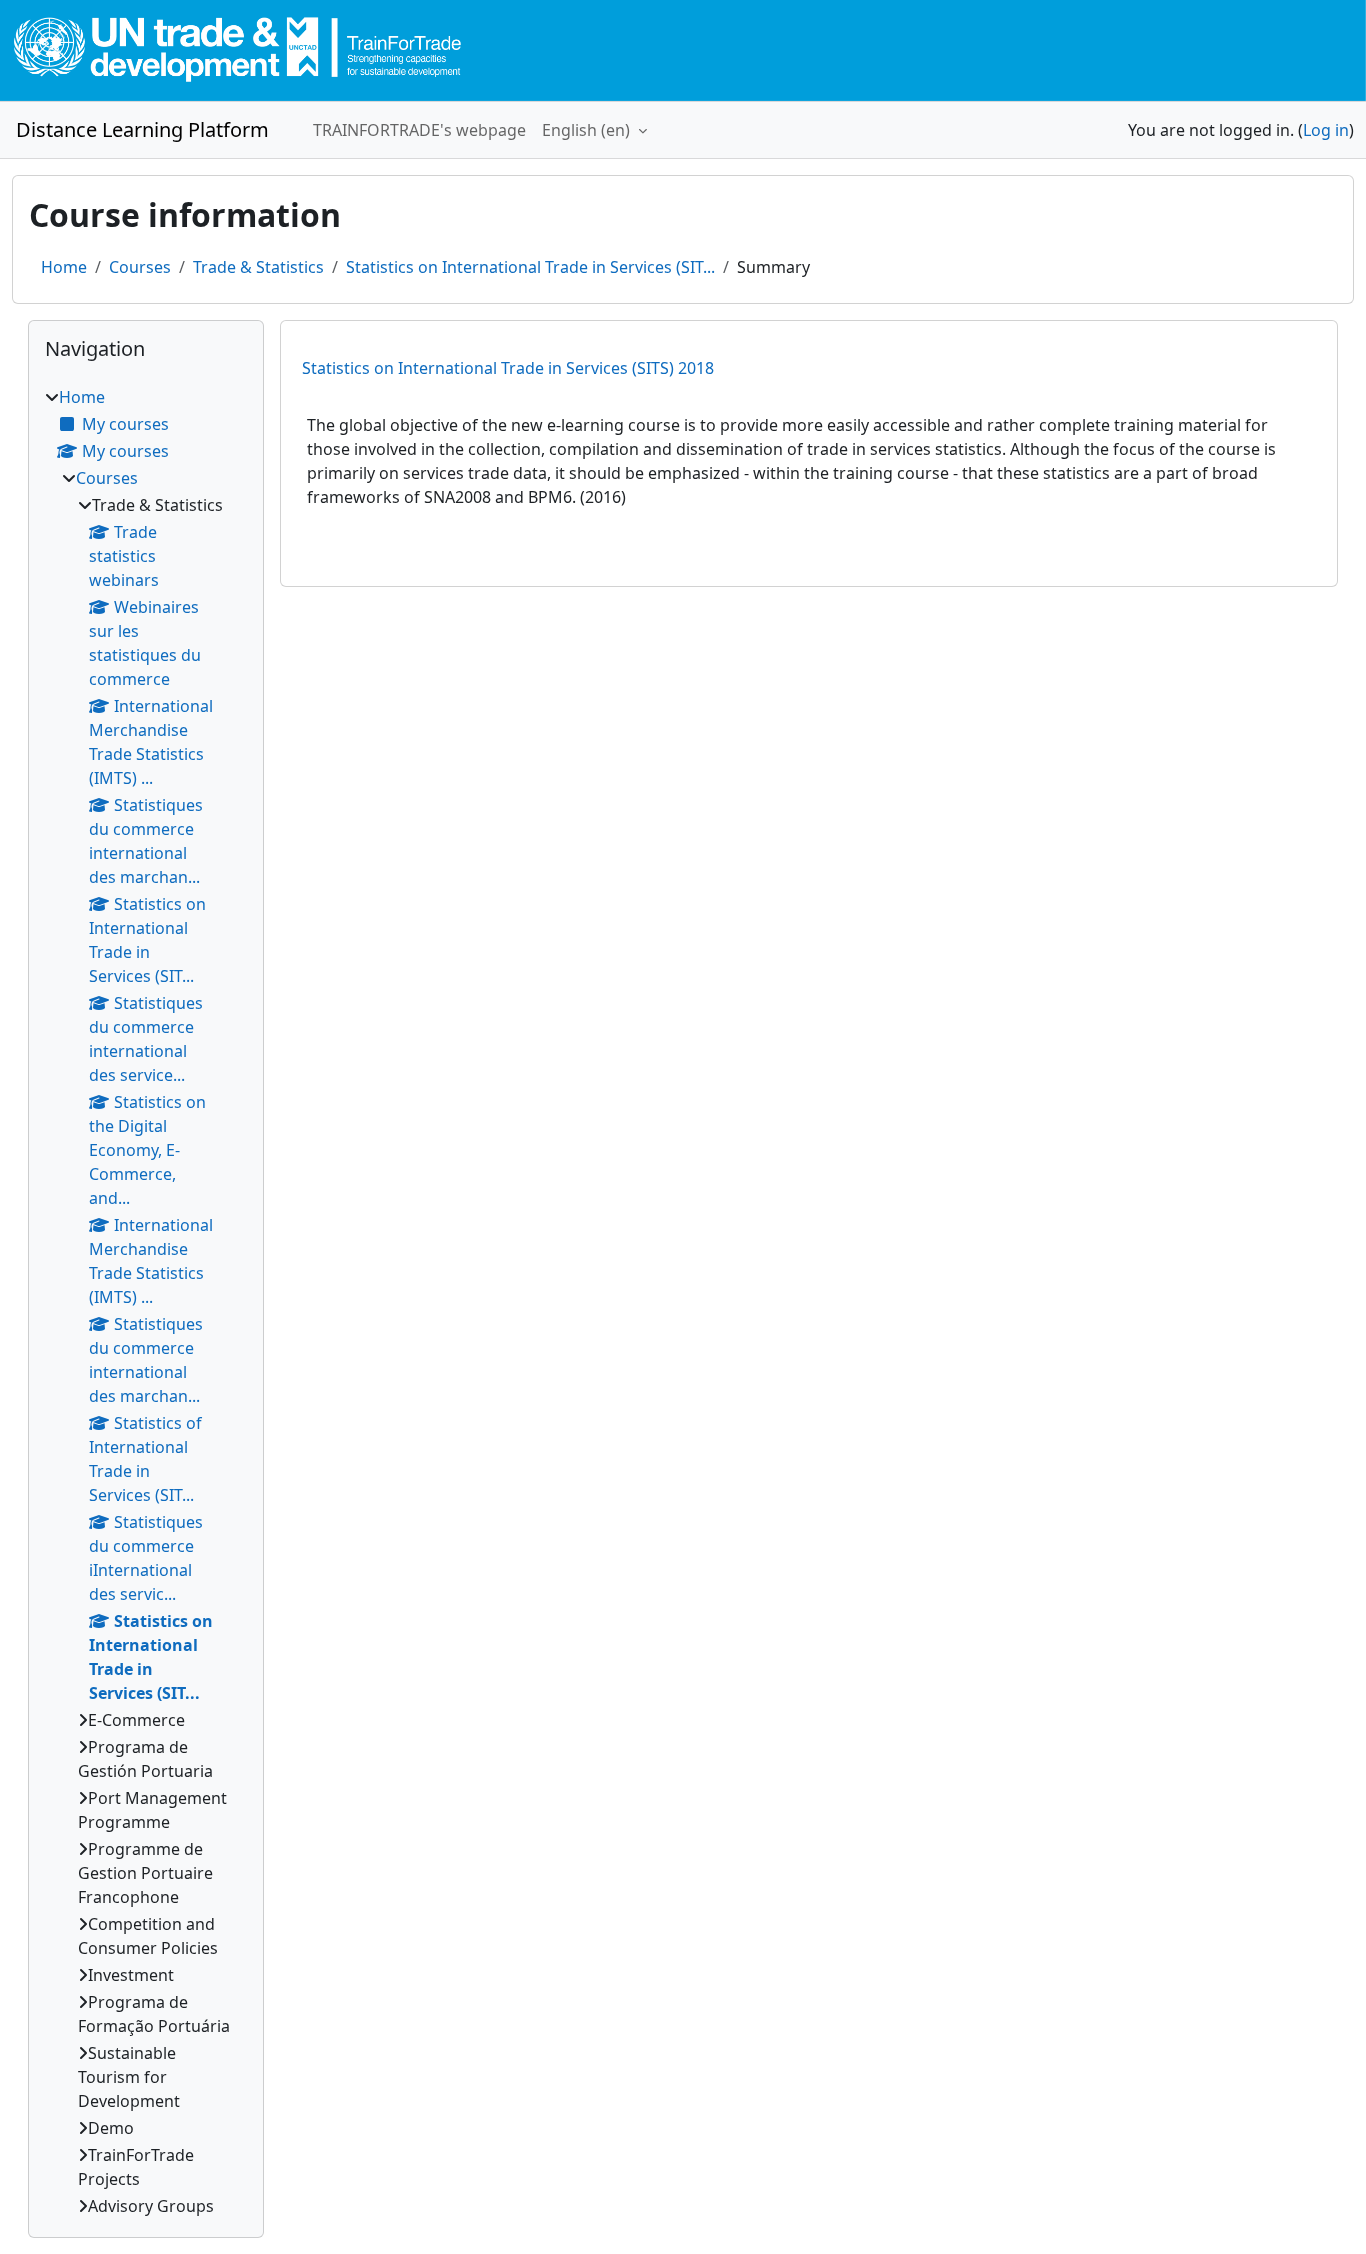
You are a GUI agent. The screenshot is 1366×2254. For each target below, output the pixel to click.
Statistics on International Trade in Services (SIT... (530, 267)
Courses (140, 267)
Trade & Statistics (258, 267)
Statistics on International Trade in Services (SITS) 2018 (508, 368)
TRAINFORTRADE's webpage (419, 130)
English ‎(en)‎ (588, 130)
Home (64, 267)
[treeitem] (146, 1301)
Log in (1326, 130)
